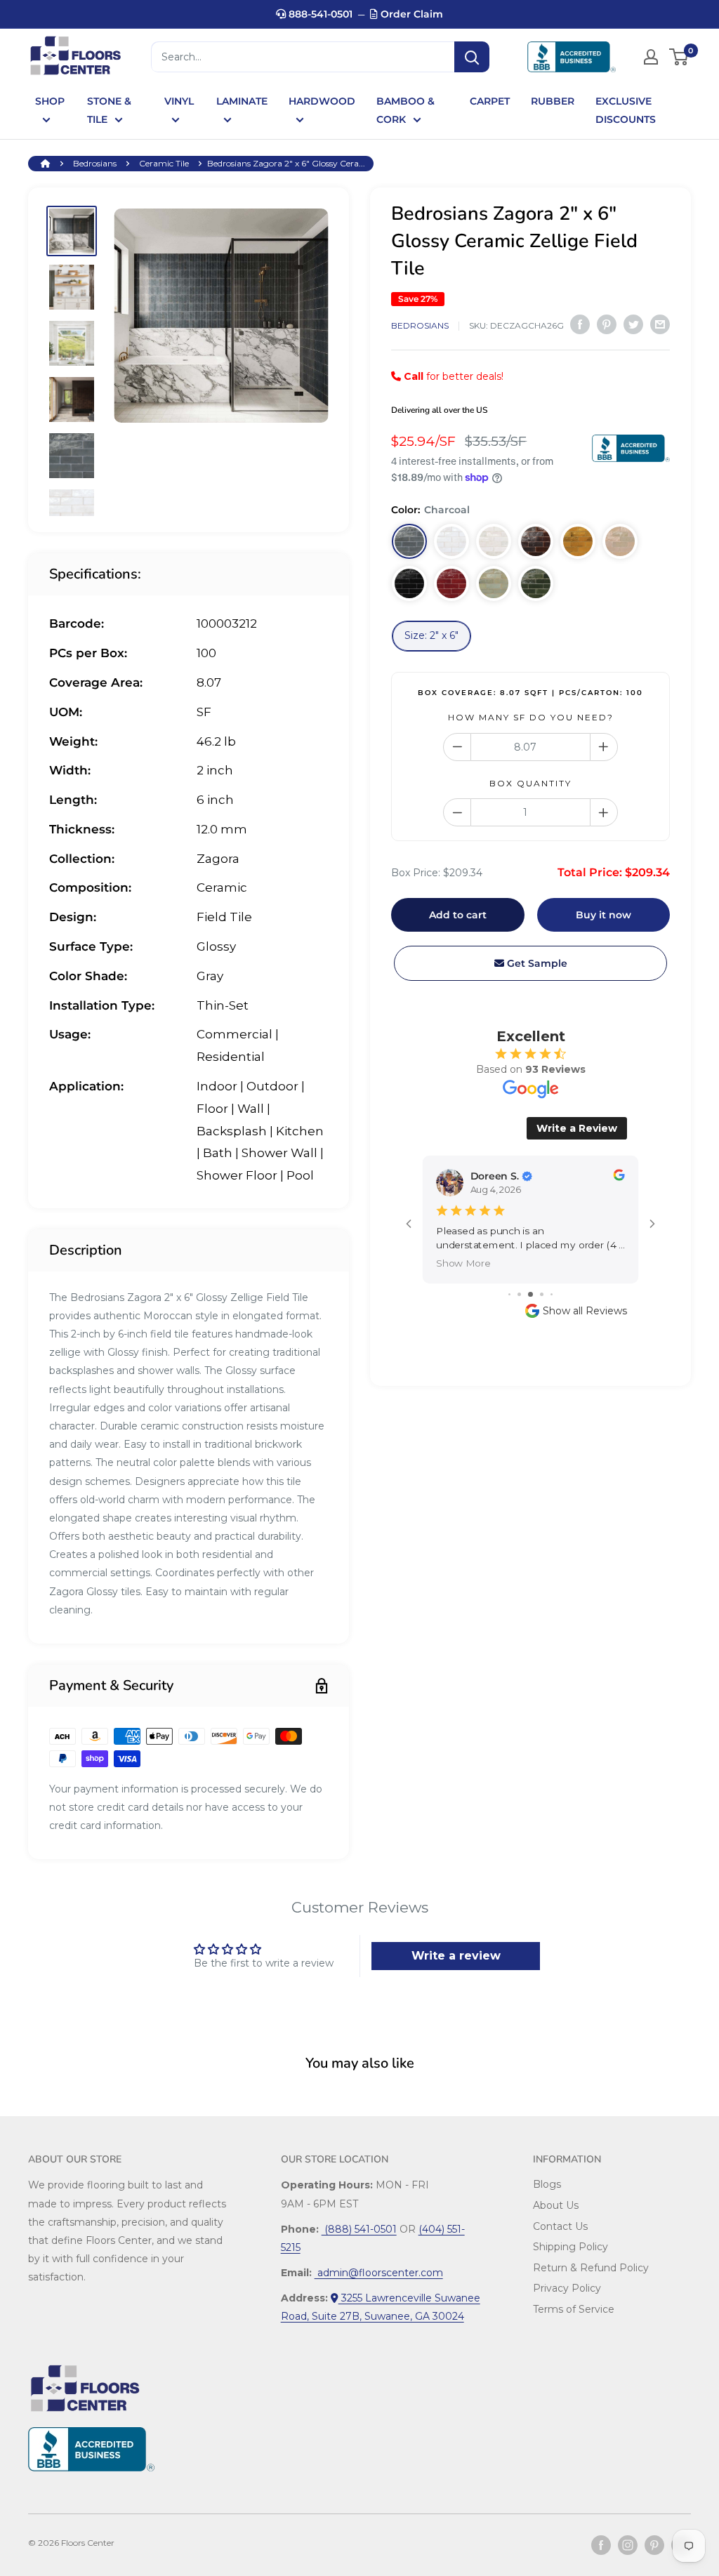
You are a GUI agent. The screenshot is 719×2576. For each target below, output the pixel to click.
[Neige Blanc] (451, 541)
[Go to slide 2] (519, 1294)
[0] (679, 57)
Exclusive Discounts (626, 110)
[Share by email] (660, 324)
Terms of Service (574, 2309)
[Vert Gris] (494, 583)
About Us (556, 2205)
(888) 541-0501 (359, 2229)
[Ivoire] (620, 541)
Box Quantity (530, 783)
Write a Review (577, 1128)
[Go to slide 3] (530, 1294)
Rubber (553, 101)
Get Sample (536, 963)
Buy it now (603, 915)
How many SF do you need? (531, 717)
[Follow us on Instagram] (628, 2545)
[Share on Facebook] (580, 324)
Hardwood (322, 101)
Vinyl (179, 101)
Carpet (490, 101)
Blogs (547, 2184)
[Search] (472, 57)
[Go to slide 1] (509, 1294)
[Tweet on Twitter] (633, 324)
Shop (50, 101)
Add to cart (458, 915)
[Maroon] (536, 541)
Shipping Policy (570, 2247)
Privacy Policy (567, 2288)
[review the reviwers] (619, 1177)
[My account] (651, 57)
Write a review (456, 1956)
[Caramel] (578, 541)
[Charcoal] (409, 541)
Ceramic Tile (164, 163)
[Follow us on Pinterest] (654, 2545)
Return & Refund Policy (591, 2268)
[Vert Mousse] (536, 583)
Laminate (242, 101)
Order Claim (410, 14)
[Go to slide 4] (542, 1294)
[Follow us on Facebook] (601, 2545)
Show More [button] (463, 1263)
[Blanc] (494, 541)
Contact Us (560, 2226)
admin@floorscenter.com (379, 2273)
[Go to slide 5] (552, 1294)
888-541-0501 (319, 14)
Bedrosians (95, 163)
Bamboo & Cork (405, 110)
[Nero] (409, 583)
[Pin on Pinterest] (607, 324)
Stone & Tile (109, 110)
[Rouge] (451, 583)
